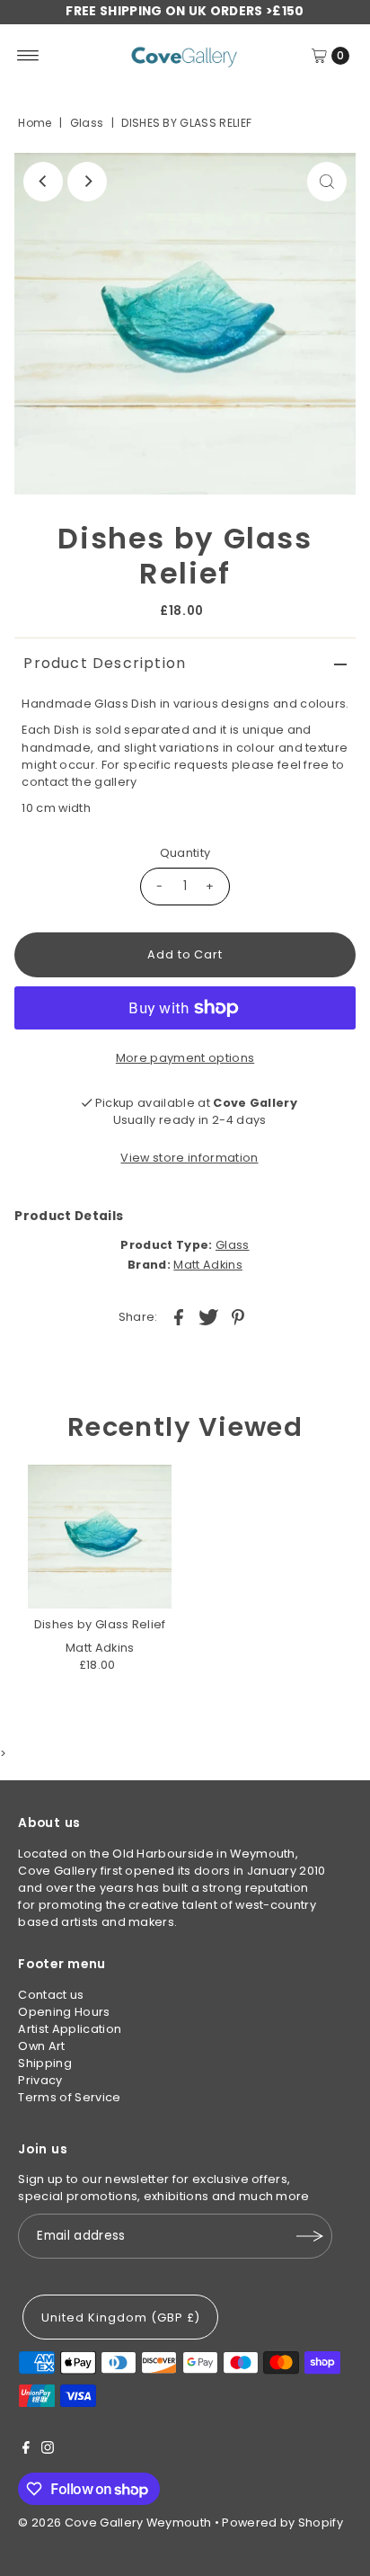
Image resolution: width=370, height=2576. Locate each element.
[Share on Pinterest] (238, 1317)
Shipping (45, 2063)
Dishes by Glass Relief (100, 1624)
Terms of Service (69, 2097)
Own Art (41, 2046)
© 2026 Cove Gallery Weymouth (115, 2523)
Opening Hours (64, 2012)
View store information (189, 1158)
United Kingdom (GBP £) (120, 2318)
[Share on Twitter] (208, 1317)
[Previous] (43, 182)
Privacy (40, 2080)
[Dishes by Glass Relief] (100, 1537)
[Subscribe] (310, 2236)
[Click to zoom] (327, 182)
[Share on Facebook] (179, 1317)
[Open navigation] (28, 56)
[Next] (87, 182)
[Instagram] (48, 2450)
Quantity (185, 853)
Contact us (51, 1995)
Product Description (105, 663)
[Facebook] (26, 2450)
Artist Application (70, 2029)
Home (35, 123)
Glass (87, 123)
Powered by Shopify (282, 2523)
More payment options (185, 1058)
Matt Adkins (208, 1265)
